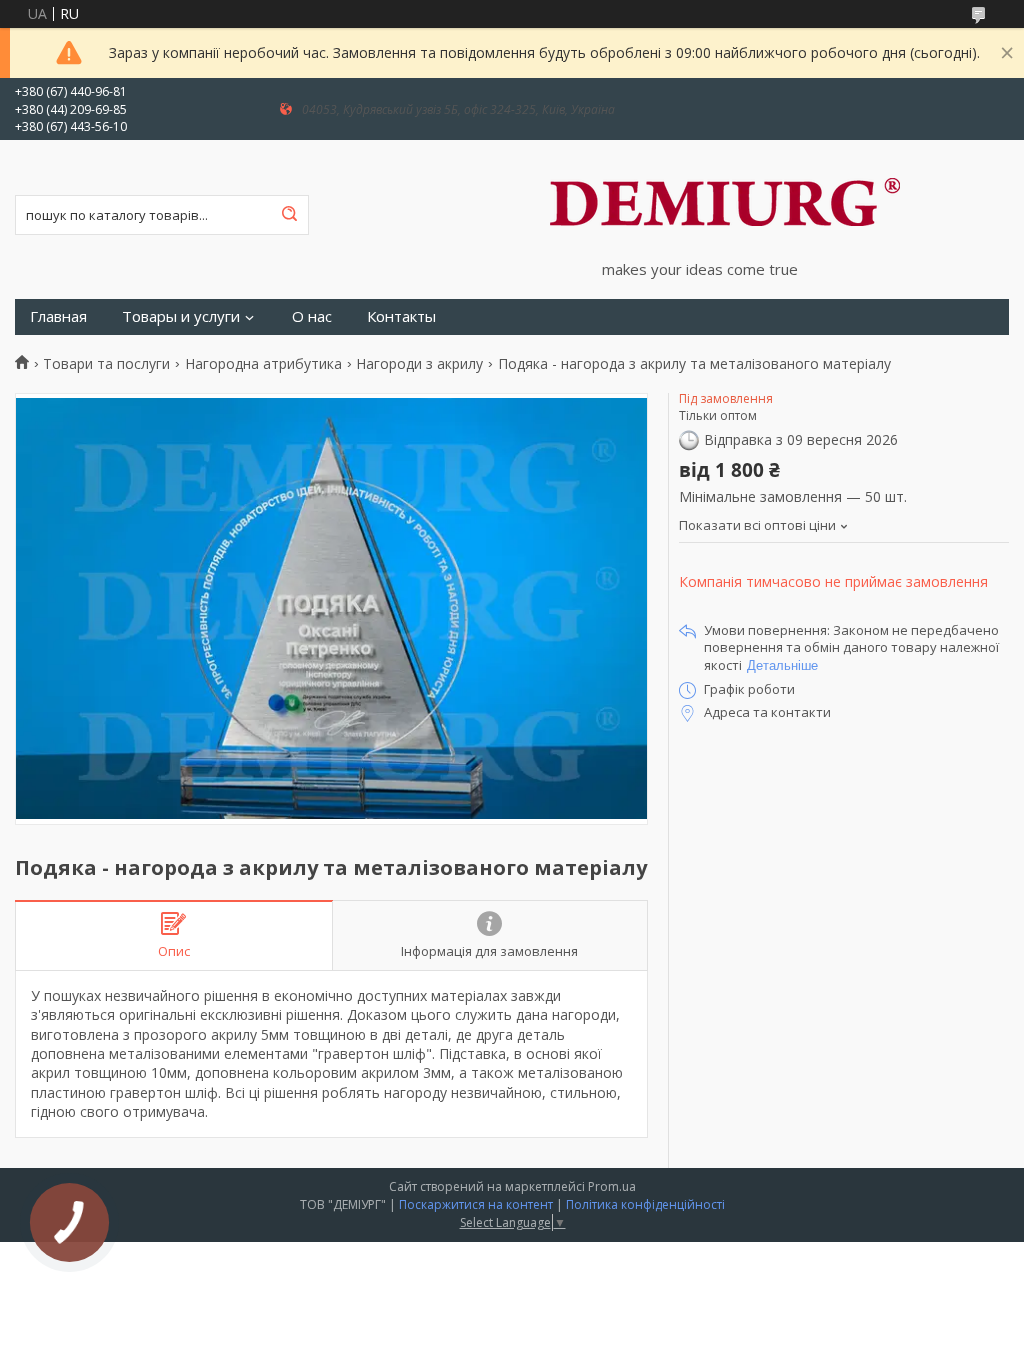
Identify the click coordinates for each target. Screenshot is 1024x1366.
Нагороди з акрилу (419, 364)
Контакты (401, 316)
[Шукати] (289, 215)
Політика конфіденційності (645, 1204)
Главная (58, 316)
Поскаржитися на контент (476, 1204)
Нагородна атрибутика (263, 364)
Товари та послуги (106, 364)
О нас (312, 316)
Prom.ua (612, 1186)
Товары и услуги (181, 316)
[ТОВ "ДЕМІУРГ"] (725, 200)
